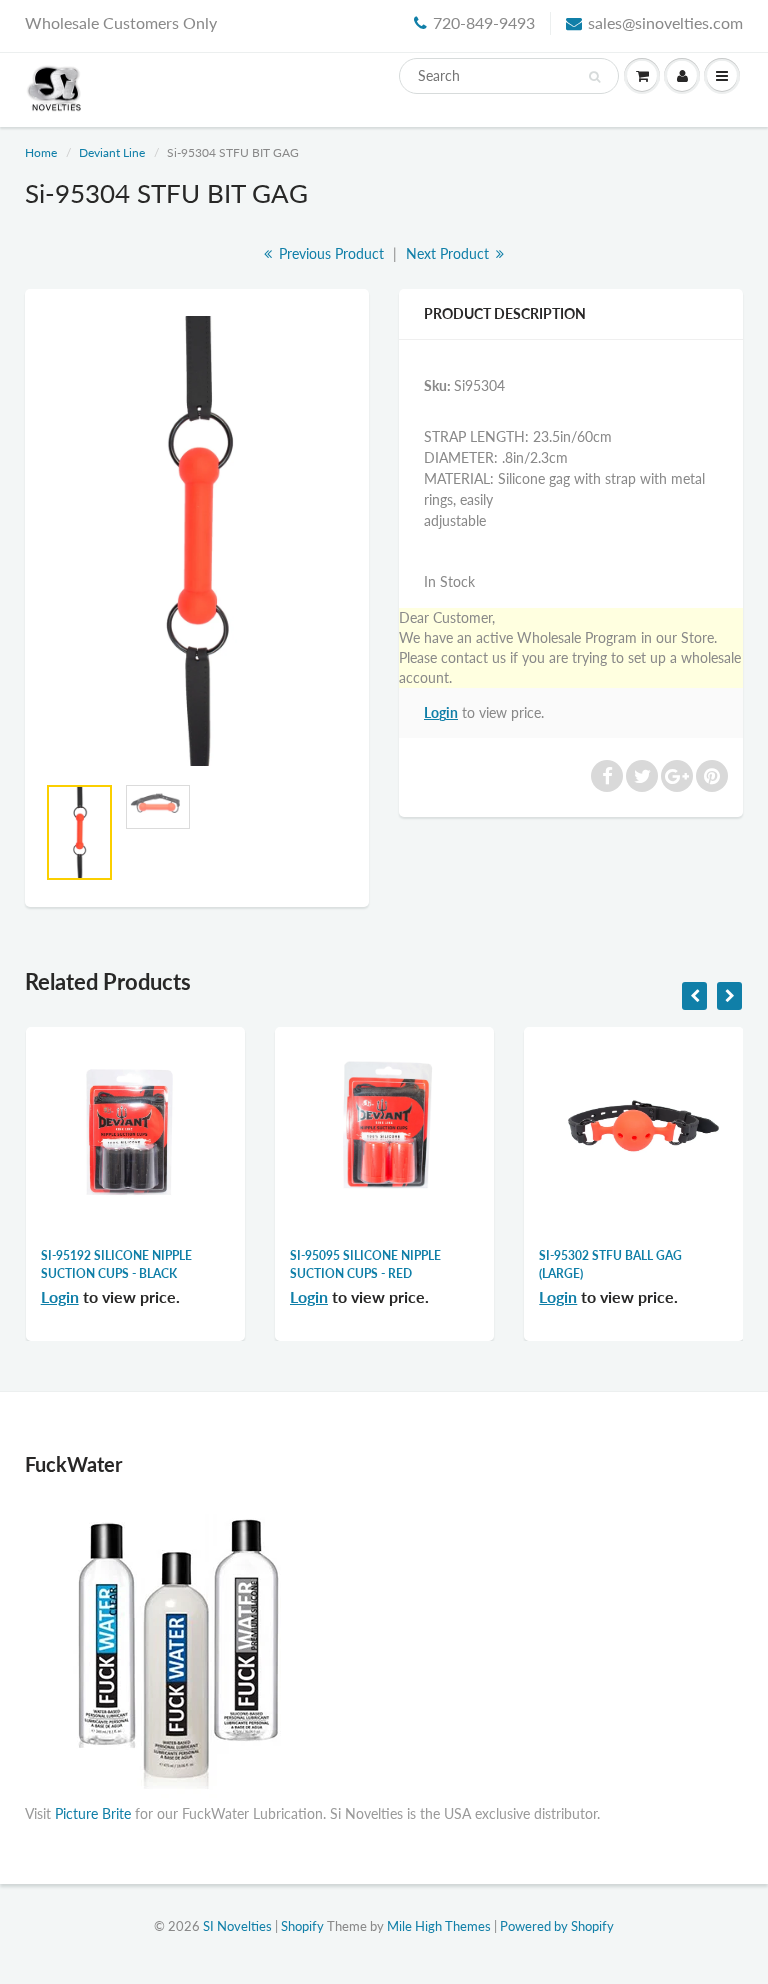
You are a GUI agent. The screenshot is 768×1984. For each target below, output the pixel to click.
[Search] (594, 77)
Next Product (449, 253)
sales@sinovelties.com (665, 22)
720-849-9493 (484, 22)
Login (441, 712)
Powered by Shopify (557, 1926)
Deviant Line (112, 152)
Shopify (302, 1926)
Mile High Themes (439, 1926)
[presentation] (694, 996)
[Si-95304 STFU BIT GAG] (197, 541)
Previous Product (329, 253)
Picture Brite (93, 1813)
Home (41, 152)
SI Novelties (237, 1926)
